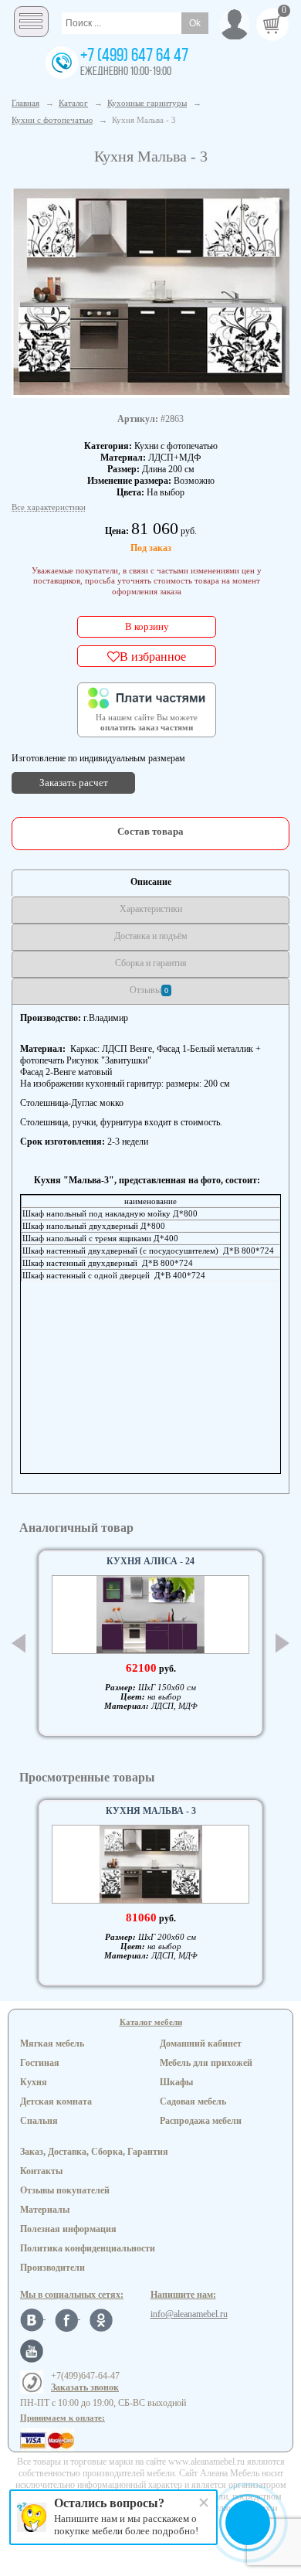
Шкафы (176, 2082)
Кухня (34, 2082)
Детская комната (56, 2101)
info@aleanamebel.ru (189, 2314)
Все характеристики (49, 507)
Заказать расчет (74, 783)
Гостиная (40, 2063)
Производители (52, 2268)
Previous (19, 1643)
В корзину (147, 626)
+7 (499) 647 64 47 (134, 56)
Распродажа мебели (201, 2121)
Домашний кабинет (201, 2043)
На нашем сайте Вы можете (147, 723)
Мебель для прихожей (206, 2063)
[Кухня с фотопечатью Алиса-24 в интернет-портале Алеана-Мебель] (150, 1615)
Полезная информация (68, 2229)
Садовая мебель (193, 2101)
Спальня (39, 2121)
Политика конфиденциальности (88, 2248)
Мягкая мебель (52, 2043)
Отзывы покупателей (65, 2190)
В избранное (153, 656)
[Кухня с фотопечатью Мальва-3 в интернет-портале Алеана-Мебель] (150, 292)
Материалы (45, 2210)
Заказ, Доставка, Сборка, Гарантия (94, 2152)
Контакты (41, 2171)
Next (282, 1644)
